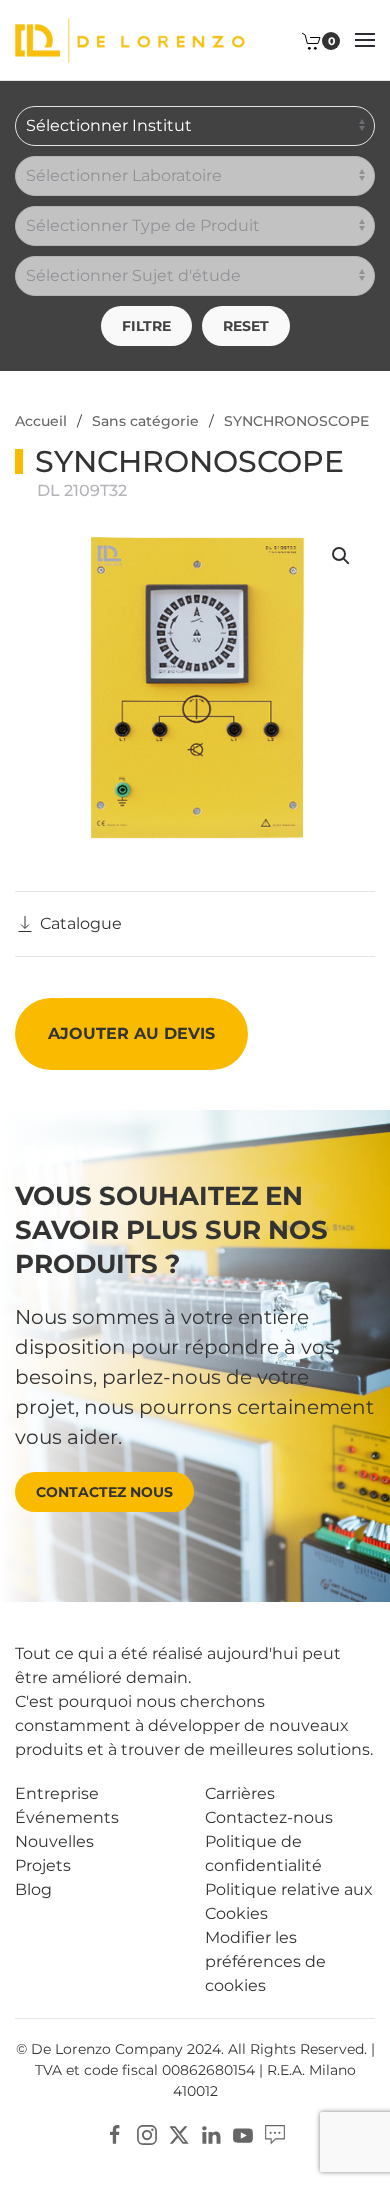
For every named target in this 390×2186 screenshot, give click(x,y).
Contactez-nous (269, 1817)
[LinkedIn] (211, 2133)
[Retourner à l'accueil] (130, 40)
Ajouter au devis (131, 1033)
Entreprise (57, 1793)
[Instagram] (147, 2133)
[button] (365, 40)
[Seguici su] (275, 2133)
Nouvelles (54, 1841)
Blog (33, 1889)
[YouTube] (243, 2133)
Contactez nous (104, 1492)
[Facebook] (115, 2133)
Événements (67, 1817)
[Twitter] (179, 2133)
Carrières (240, 1793)
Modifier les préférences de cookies (265, 1961)
